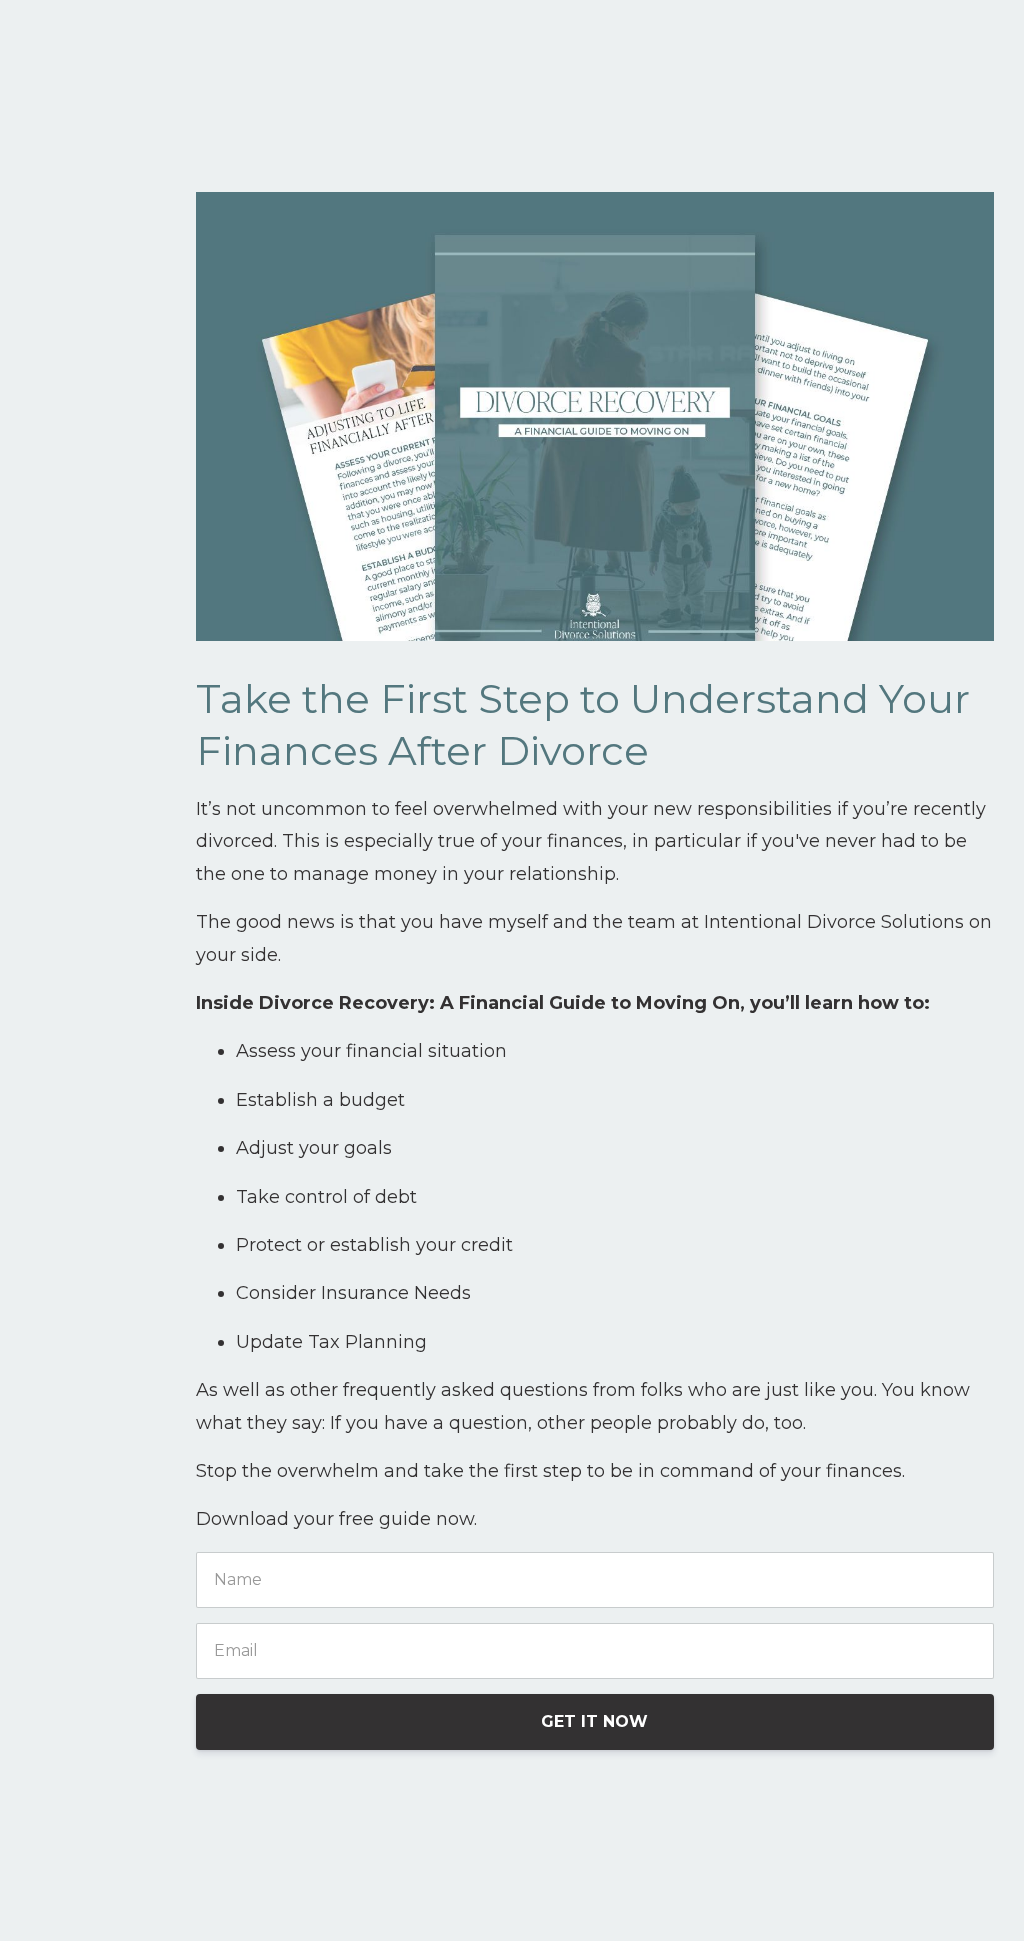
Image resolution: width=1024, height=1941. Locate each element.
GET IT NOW (594, 1721)
